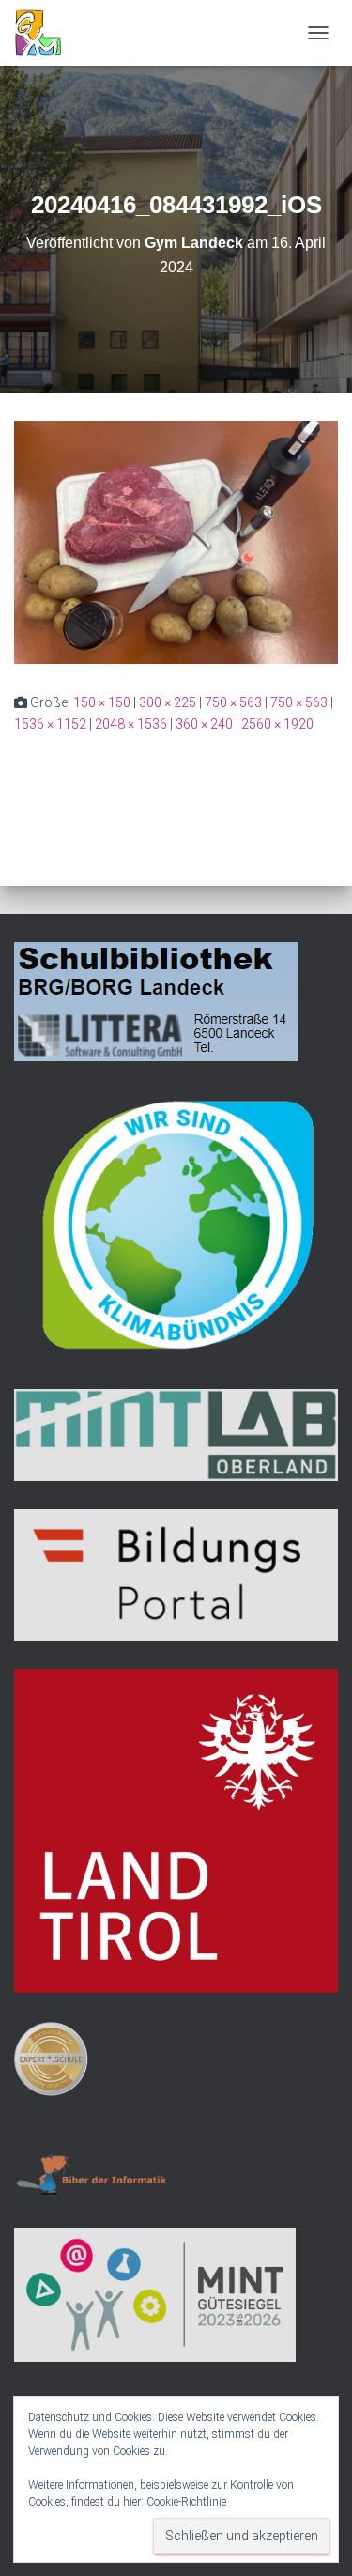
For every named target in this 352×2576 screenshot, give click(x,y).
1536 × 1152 (50, 724)
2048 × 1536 (131, 724)
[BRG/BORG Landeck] (45, 33)
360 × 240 (204, 724)
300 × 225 (168, 702)
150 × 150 (102, 702)
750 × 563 (233, 702)
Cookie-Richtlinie (186, 2502)
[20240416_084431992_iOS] (176, 541)
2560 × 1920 (277, 724)
